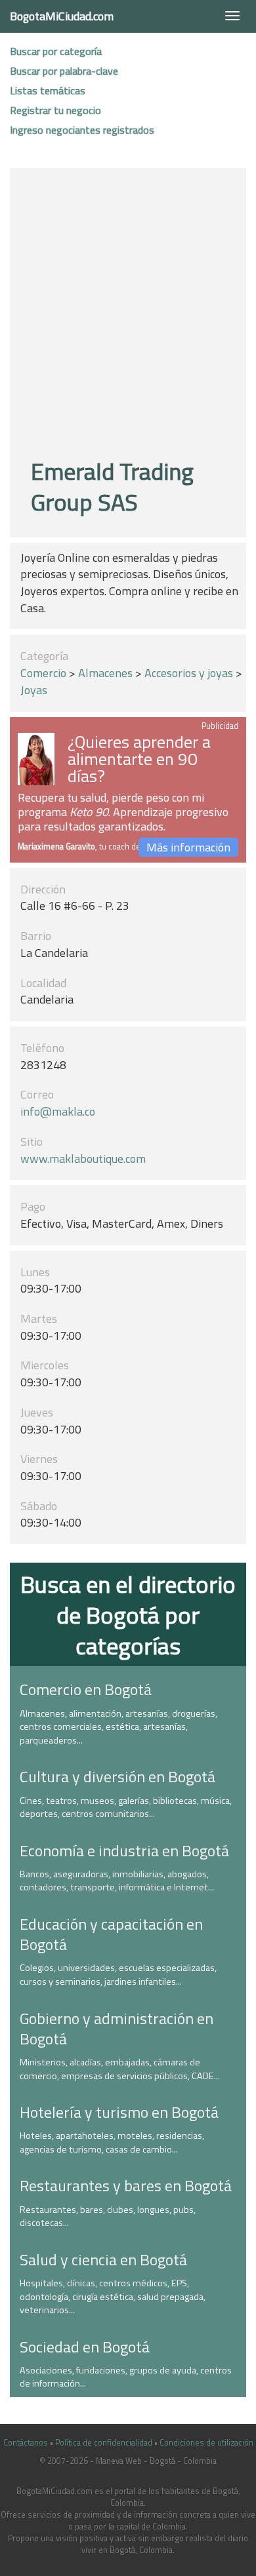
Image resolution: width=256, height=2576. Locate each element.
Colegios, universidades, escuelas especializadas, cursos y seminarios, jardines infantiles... (118, 1975)
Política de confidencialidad (104, 2443)
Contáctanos (26, 2443)
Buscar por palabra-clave (64, 71)
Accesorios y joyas (189, 673)
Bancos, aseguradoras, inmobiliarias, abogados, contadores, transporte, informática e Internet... (117, 1881)
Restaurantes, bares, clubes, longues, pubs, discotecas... (108, 2216)
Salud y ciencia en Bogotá (103, 2259)
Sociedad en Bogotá (85, 2347)
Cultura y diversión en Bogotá (117, 1776)
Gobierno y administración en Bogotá (117, 2028)
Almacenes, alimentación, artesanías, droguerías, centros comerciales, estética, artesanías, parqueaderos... (118, 1727)
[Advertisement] (128, 315)
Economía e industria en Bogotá (124, 1850)
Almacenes (105, 673)
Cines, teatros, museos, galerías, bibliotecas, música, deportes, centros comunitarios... (126, 1807)
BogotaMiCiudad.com (62, 16)
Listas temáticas (48, 90)
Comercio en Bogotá (86, 1689)
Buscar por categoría (56, 51)
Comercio (43, 673)
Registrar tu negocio (55, 110)
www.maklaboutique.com (83, 1159)
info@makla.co (58, 1111)
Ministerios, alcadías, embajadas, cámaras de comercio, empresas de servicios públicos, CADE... (120, 2069)
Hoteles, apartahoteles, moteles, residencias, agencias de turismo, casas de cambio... (112, 2142)
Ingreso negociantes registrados (82, 130)
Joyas (34, 690)
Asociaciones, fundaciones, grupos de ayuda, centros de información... (126, 2377)
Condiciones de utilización (206, 2443)
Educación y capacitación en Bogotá (111, 1934)
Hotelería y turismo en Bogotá (119, 2112)
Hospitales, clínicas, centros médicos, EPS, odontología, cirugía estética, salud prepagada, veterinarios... (113, 2296)
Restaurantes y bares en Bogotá (126, 2185)
